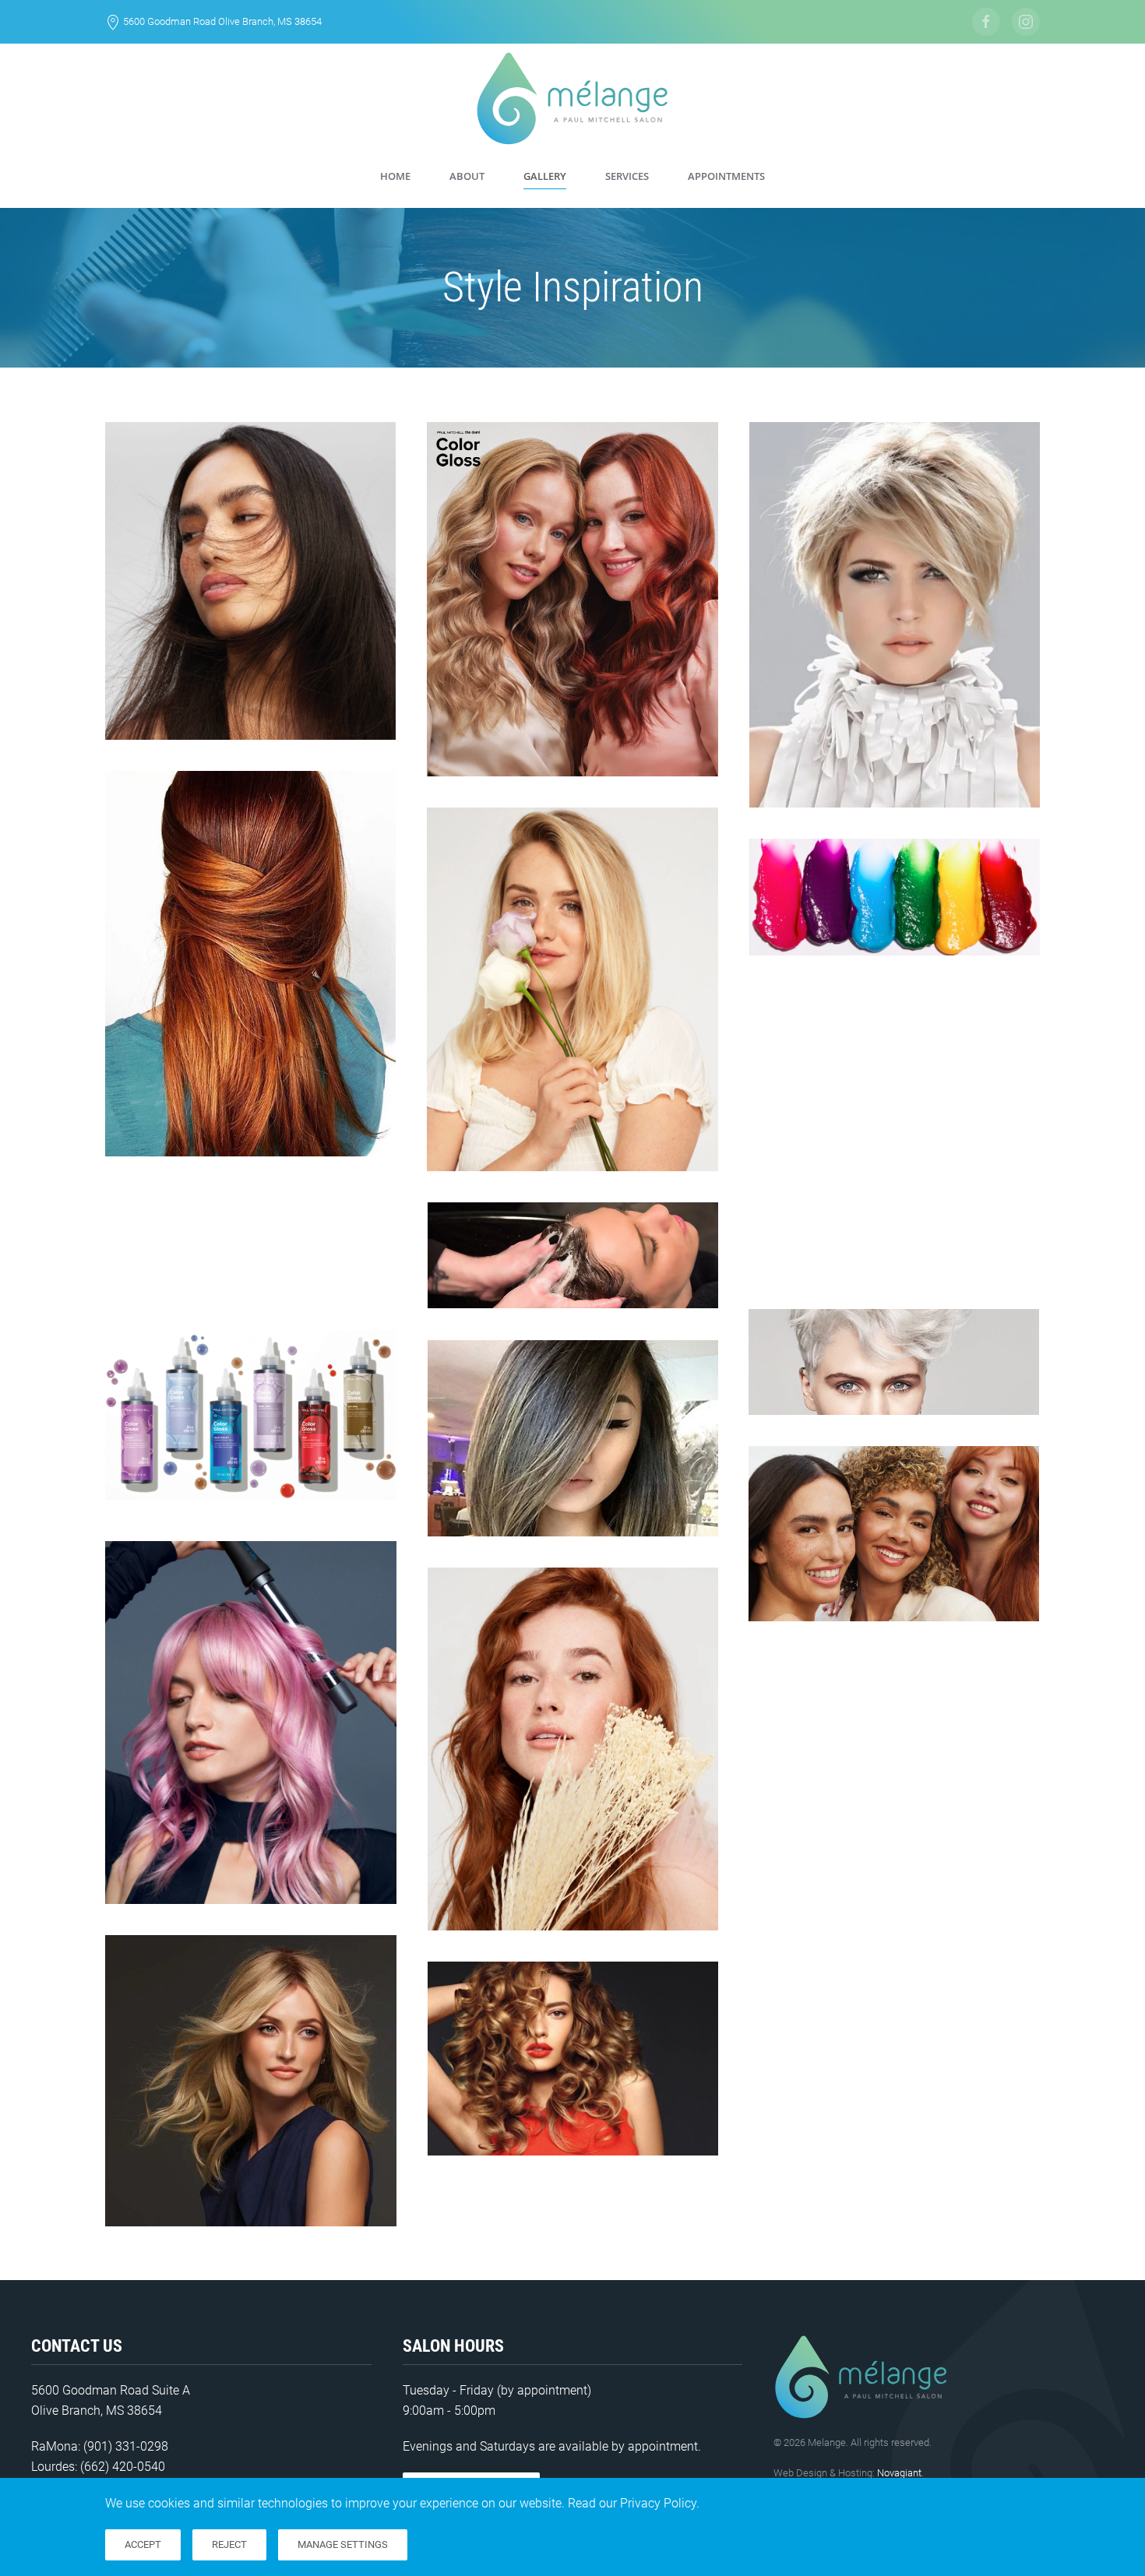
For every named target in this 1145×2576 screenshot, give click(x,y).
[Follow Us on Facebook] (986, 22)
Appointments (726, 176)
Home (395, 176)
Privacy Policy (658, 2503)
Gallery (545, 176)
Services (627, 176)
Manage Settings (343, 2544)
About (467, 176)
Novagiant (899, 2473)
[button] (250, 581)
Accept (143, 2544)
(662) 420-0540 (123, 2467)
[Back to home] (572, 99)
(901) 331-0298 (126, 2446)
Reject (229, 2544)
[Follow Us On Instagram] (1026, 22)
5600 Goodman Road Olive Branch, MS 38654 (222, 21)
